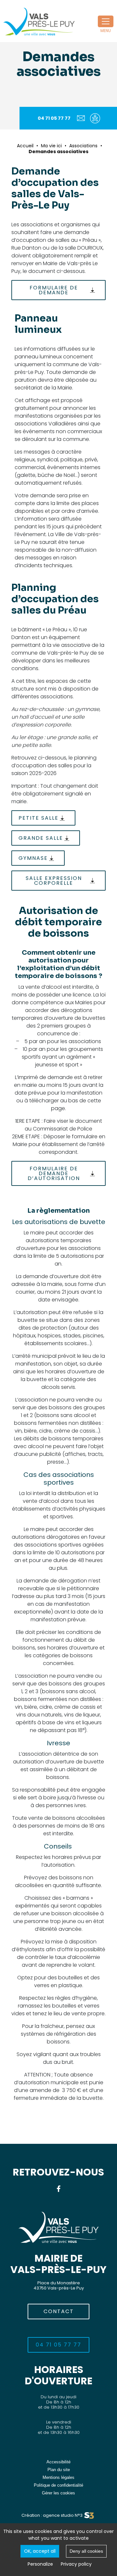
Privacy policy (76, 2564)
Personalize (40, 2564)
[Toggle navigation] (106, 21)
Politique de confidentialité (58, 2485)
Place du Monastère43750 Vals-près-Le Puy (59, 2285)
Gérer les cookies (58, 2493)
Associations (83, 146)
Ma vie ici (51, 146)
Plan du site (59, 2470)
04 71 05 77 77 (54, 118)
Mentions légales (58, 2477)
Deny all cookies (86, 2551)
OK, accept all (40, 2551)
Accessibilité (58, 2462)
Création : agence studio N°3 (52, 2515)
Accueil (25, 146)
